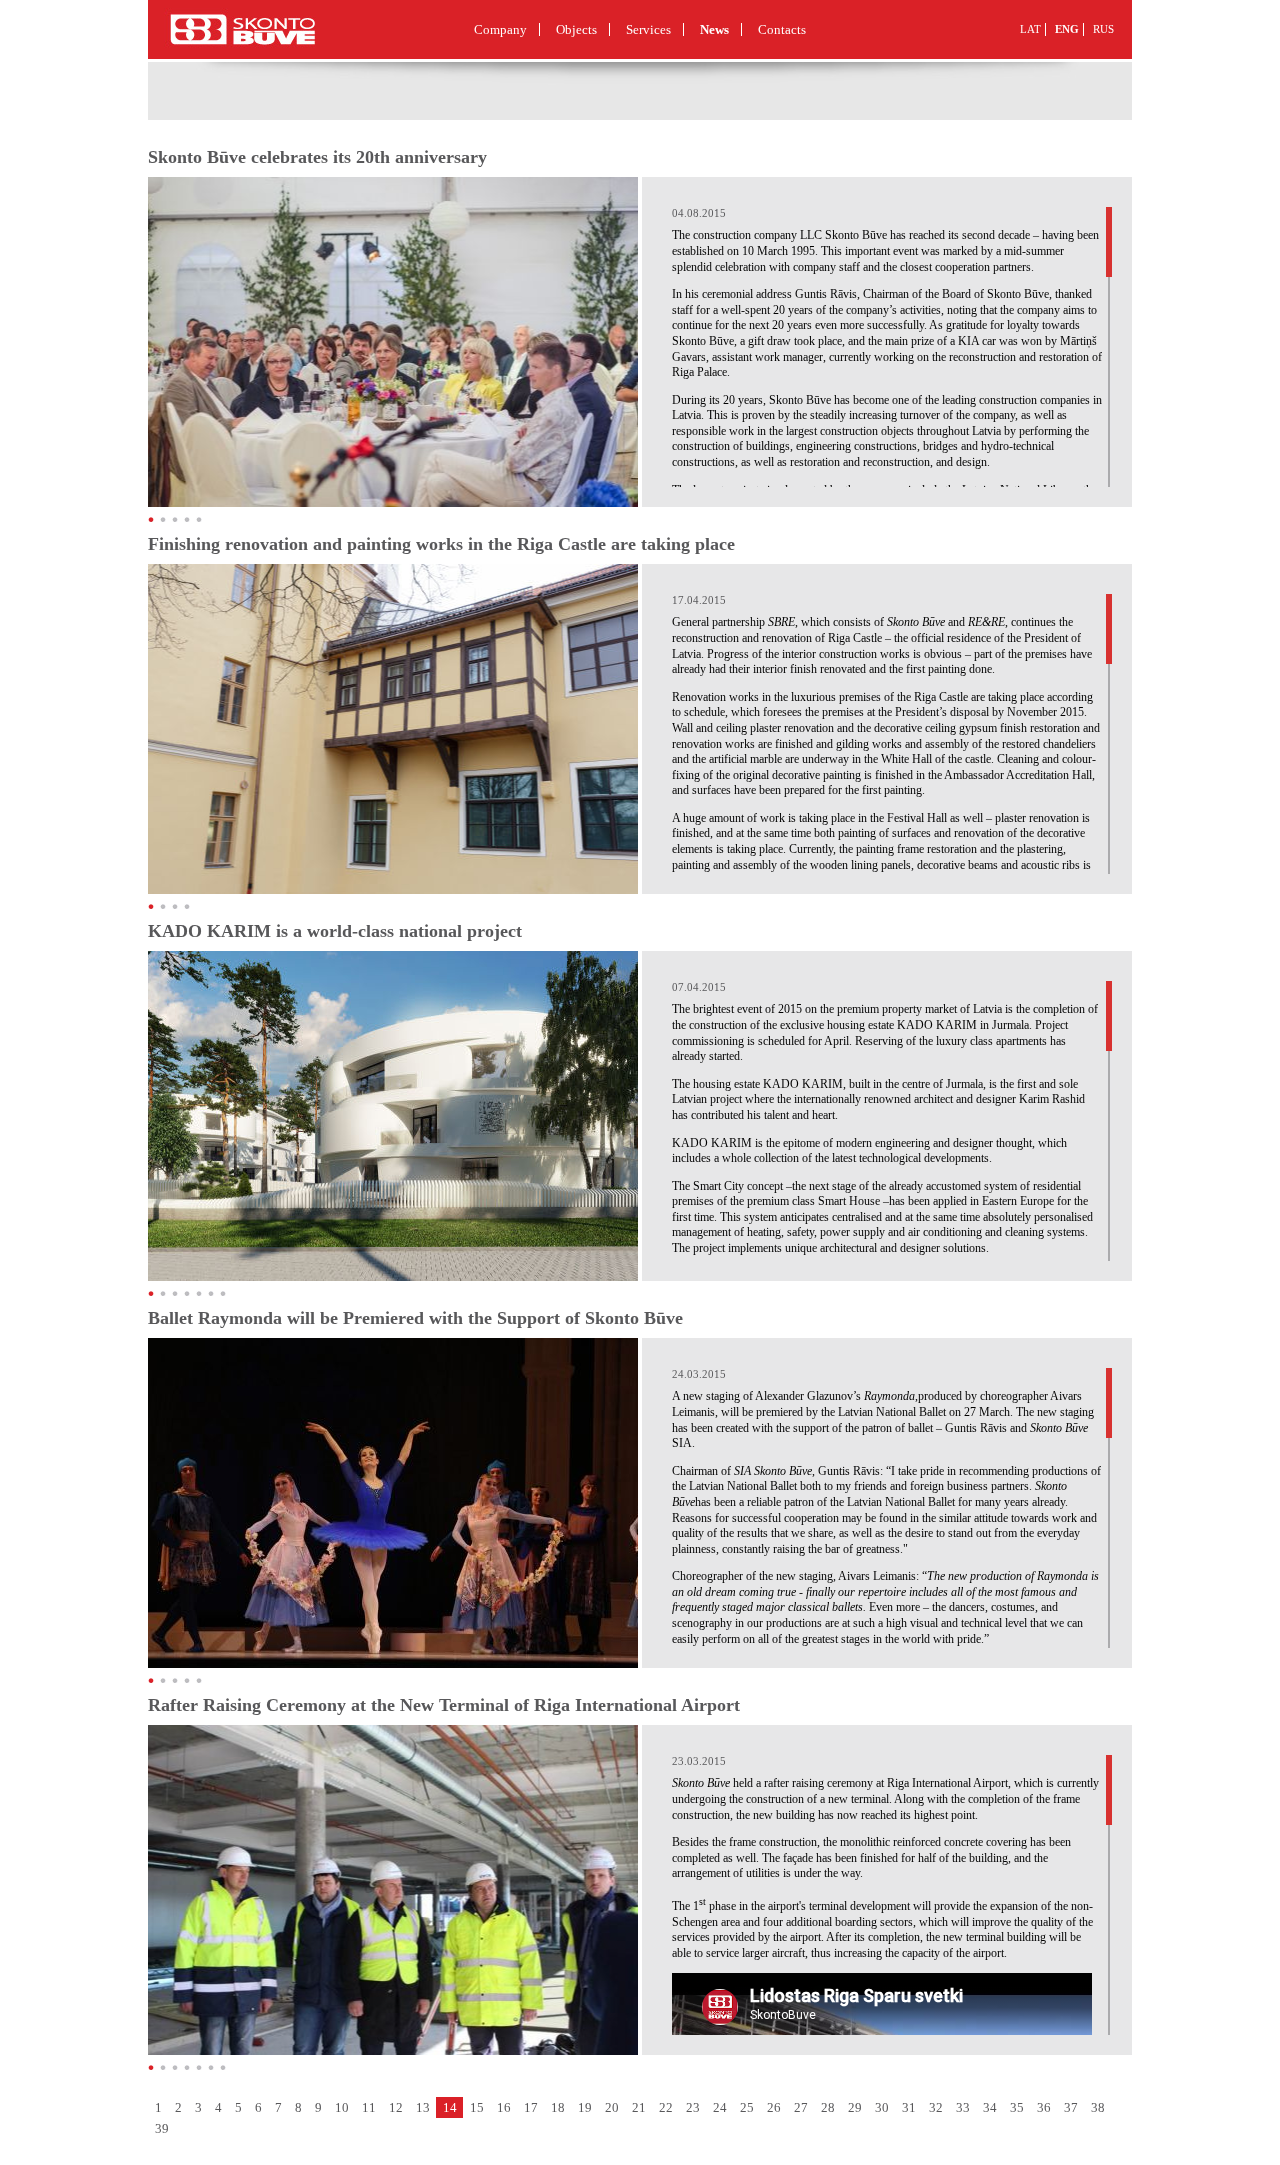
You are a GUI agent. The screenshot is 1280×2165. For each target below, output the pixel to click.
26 (774, 2107)
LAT (1030, 29)
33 (963, 2107)
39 (162, 2128)
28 (828, 2107)
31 (909, 2107)
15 (477, 2107)
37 (1071, 2107)
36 (1044, 2107)
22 (666, 2107)
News (714, 29)
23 (693, 2107)
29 (855, 2107)
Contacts (782, 29)
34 (990, 2107)
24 (720, 2107)
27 (801, 2107)
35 (1017, 2107)
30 (882, 2107)
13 (423, 2107)
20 (612, 2107)
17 (531, 2107)
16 (504, 2107)
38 (1098, 2107)
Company (500, 29)
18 (558, 2107)
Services (648, 29)
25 (747, 2107)
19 (585, 2107)
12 (396, 2107)
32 (936, 2107)
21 (639, 2107)
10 (342, 2107)
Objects (576, 29)
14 (450, 2107)
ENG (1067, 29)
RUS (1103, 29)
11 (369, 2107)
